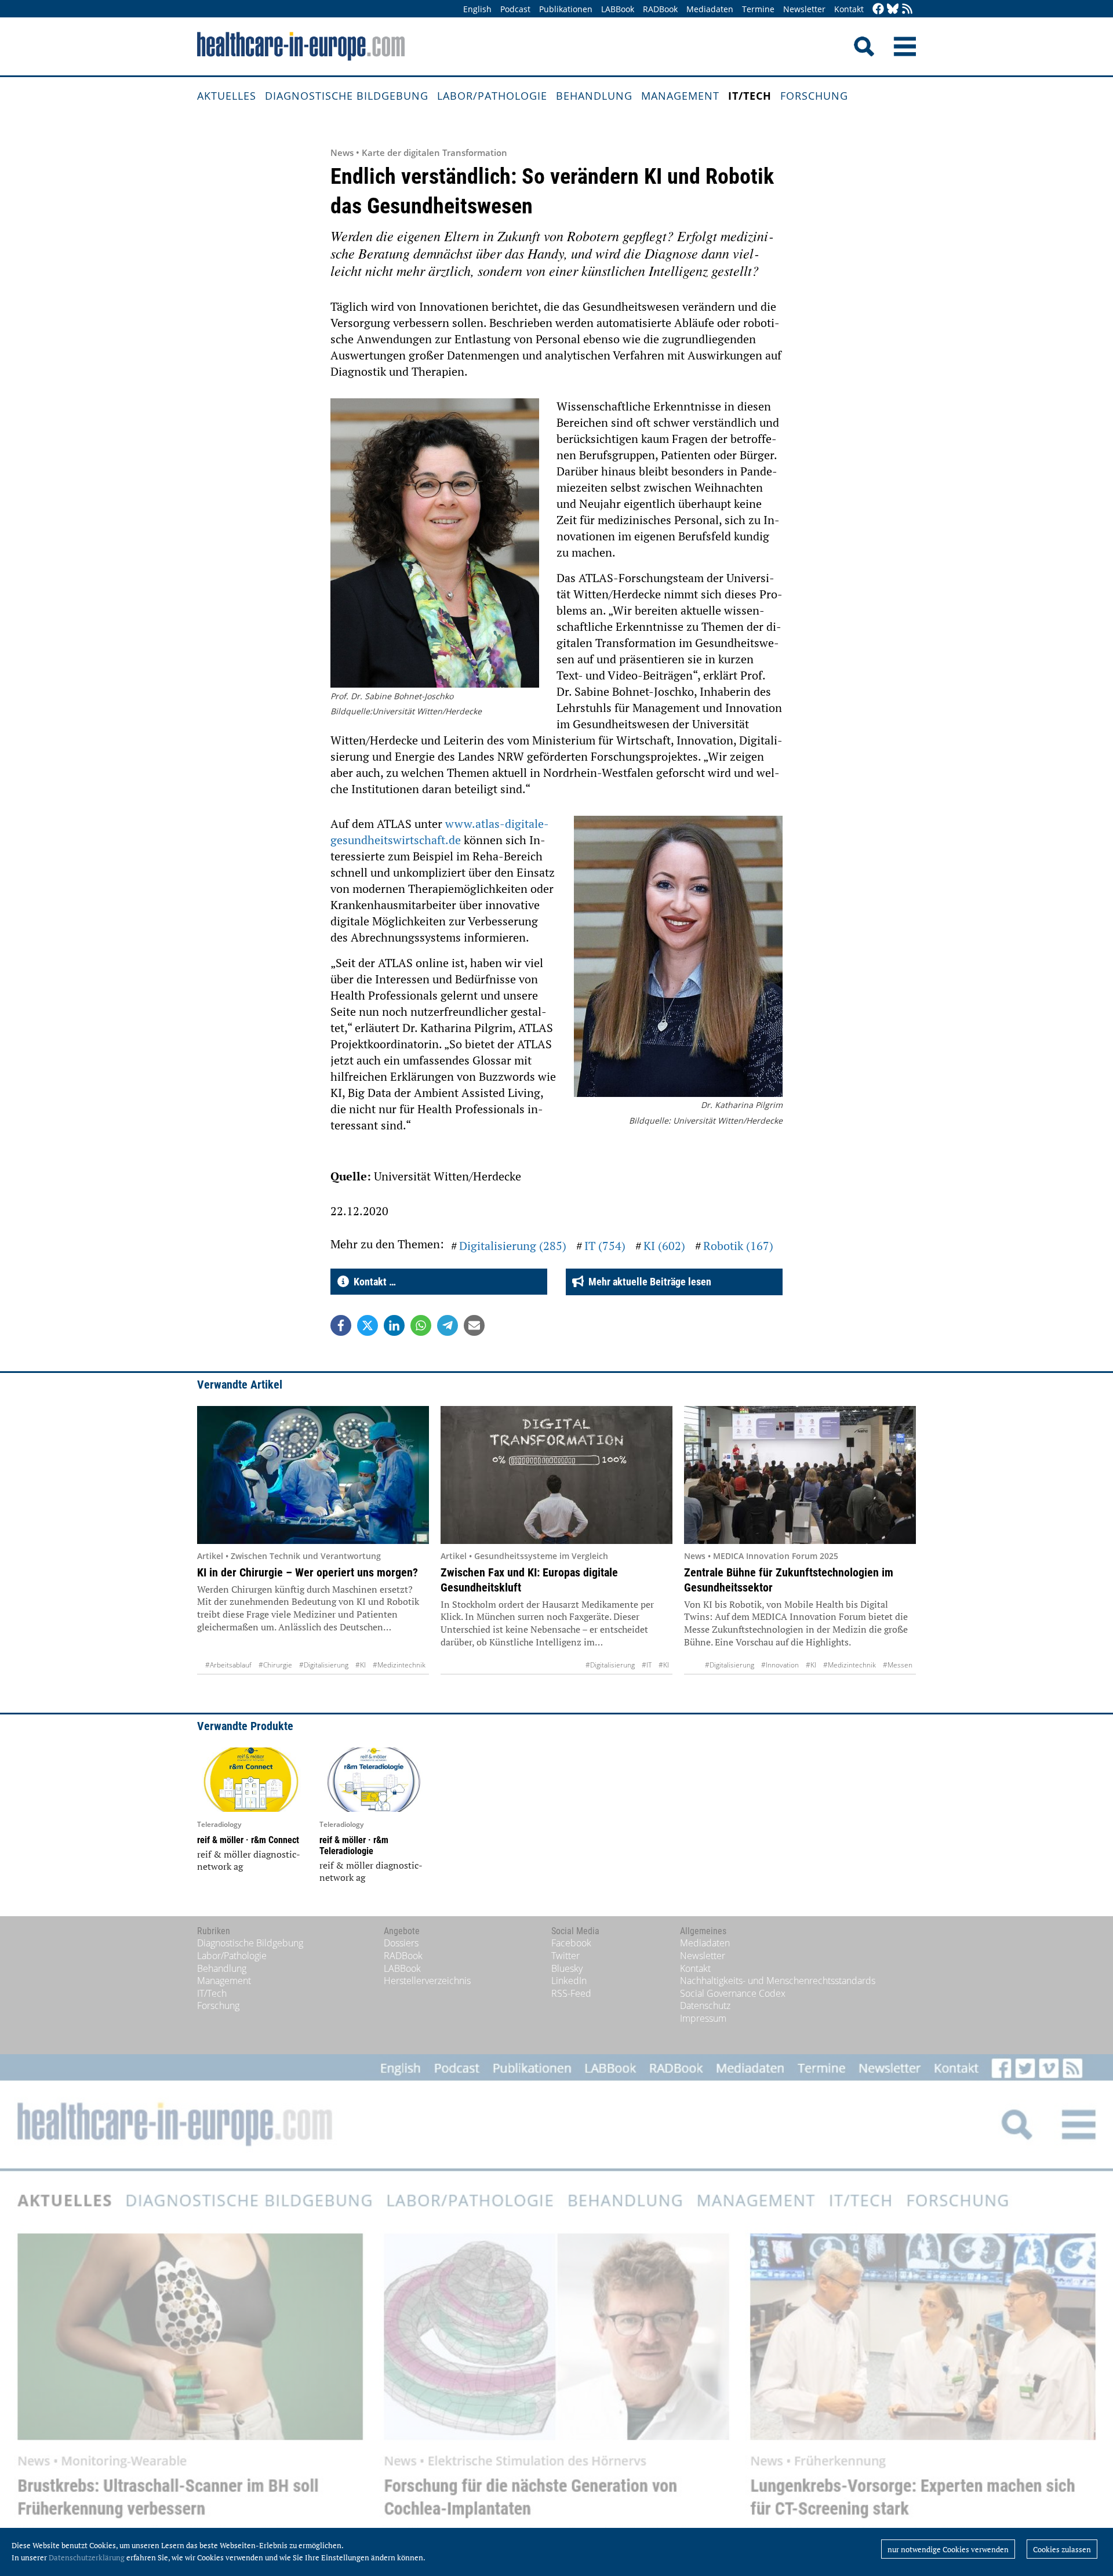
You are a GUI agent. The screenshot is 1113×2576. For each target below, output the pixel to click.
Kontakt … (372, 1282)
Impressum (703, 2018)
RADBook (660, 9)
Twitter (565, 1956)
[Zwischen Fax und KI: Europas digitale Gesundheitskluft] (556, 1475)
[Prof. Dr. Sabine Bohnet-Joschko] (435, 544)
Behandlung (594, 96)
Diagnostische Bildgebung (347, 96)
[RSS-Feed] (907, 10)
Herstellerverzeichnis (427, 1981)
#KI (361, 1665)
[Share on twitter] (368, 1325)
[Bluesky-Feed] (893, 10)
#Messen (898, 1665)
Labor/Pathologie (492, 96)
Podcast (515, 9)
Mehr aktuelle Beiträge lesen (648, 1282)
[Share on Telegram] (448, 1325)
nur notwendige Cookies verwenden (948, 2549)
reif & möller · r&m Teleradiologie (354, 1845)
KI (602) (664, 1246)
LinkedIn (569, 1981)
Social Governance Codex (733, 1993)
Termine (758, 9)
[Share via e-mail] (474, 1325)
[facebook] (878, 10)
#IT (647, 1665)
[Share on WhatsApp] (421, 1325)
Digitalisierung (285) (513, 1246)
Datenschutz (705, 2005)
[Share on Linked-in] (394, 1325)
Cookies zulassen (1062, 2549)
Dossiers (401, 1943)
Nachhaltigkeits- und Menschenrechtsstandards (778, 1981)
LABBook (618, 9)
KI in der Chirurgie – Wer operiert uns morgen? (308, 1572)
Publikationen (566, 9)
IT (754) (605, 1246)
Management (680, 96)
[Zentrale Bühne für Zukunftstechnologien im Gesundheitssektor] (800, 1475)
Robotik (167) (738, 1246)
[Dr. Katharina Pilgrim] (678, 958)
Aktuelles (227, 96)
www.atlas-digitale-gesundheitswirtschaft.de (440, 832)
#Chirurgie (275, 1665)
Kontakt (849, 9)
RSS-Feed (571, 1993)
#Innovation (780, 1665)
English (477, 9)
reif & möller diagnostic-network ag (249, 1861)
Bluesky (567, 1968)
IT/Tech (750, 96)
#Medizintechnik (399, 1665)
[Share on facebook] (341, 1325)
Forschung (814, 96)
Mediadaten (710, 9)
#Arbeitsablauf (228, 1665)
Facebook (571, 1943)
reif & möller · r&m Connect (248, 1840)
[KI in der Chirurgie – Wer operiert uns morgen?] (313, 1475)
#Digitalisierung (324, 1665)
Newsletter (804, 9)
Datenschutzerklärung (87, 2557)
